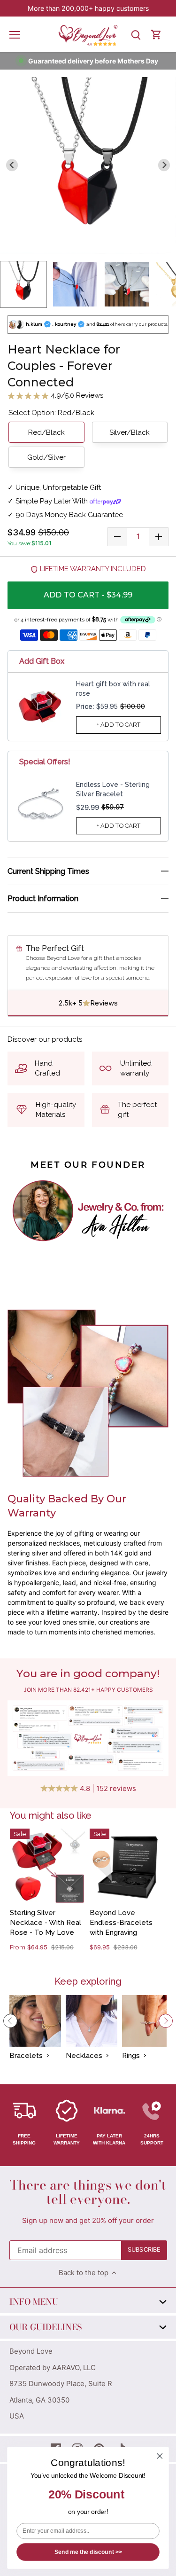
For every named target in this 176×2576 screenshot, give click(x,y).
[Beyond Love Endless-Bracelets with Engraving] (127, 1866)
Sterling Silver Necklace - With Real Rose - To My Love (46, 1923)
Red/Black (46, 432)
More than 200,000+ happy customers (88, 8)
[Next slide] (164, 165)
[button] (23, 284)
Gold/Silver (46, 457)
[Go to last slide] (12, 165)
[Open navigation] (15, 35)
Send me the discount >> (88, 2552)
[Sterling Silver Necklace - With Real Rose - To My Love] (47, 1866)
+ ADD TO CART (119, 725)
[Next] (166, 2021)
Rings (131, 2056)
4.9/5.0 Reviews (76, 395)
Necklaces (84, 2056)
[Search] (136, 35)
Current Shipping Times (48, 871)
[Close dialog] (160, 2456)
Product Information (43, 899)
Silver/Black (130, 432)
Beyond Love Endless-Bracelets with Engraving (121, 1923)
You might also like (50, 1815)
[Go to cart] (156, 35)
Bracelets (26, 2056)
